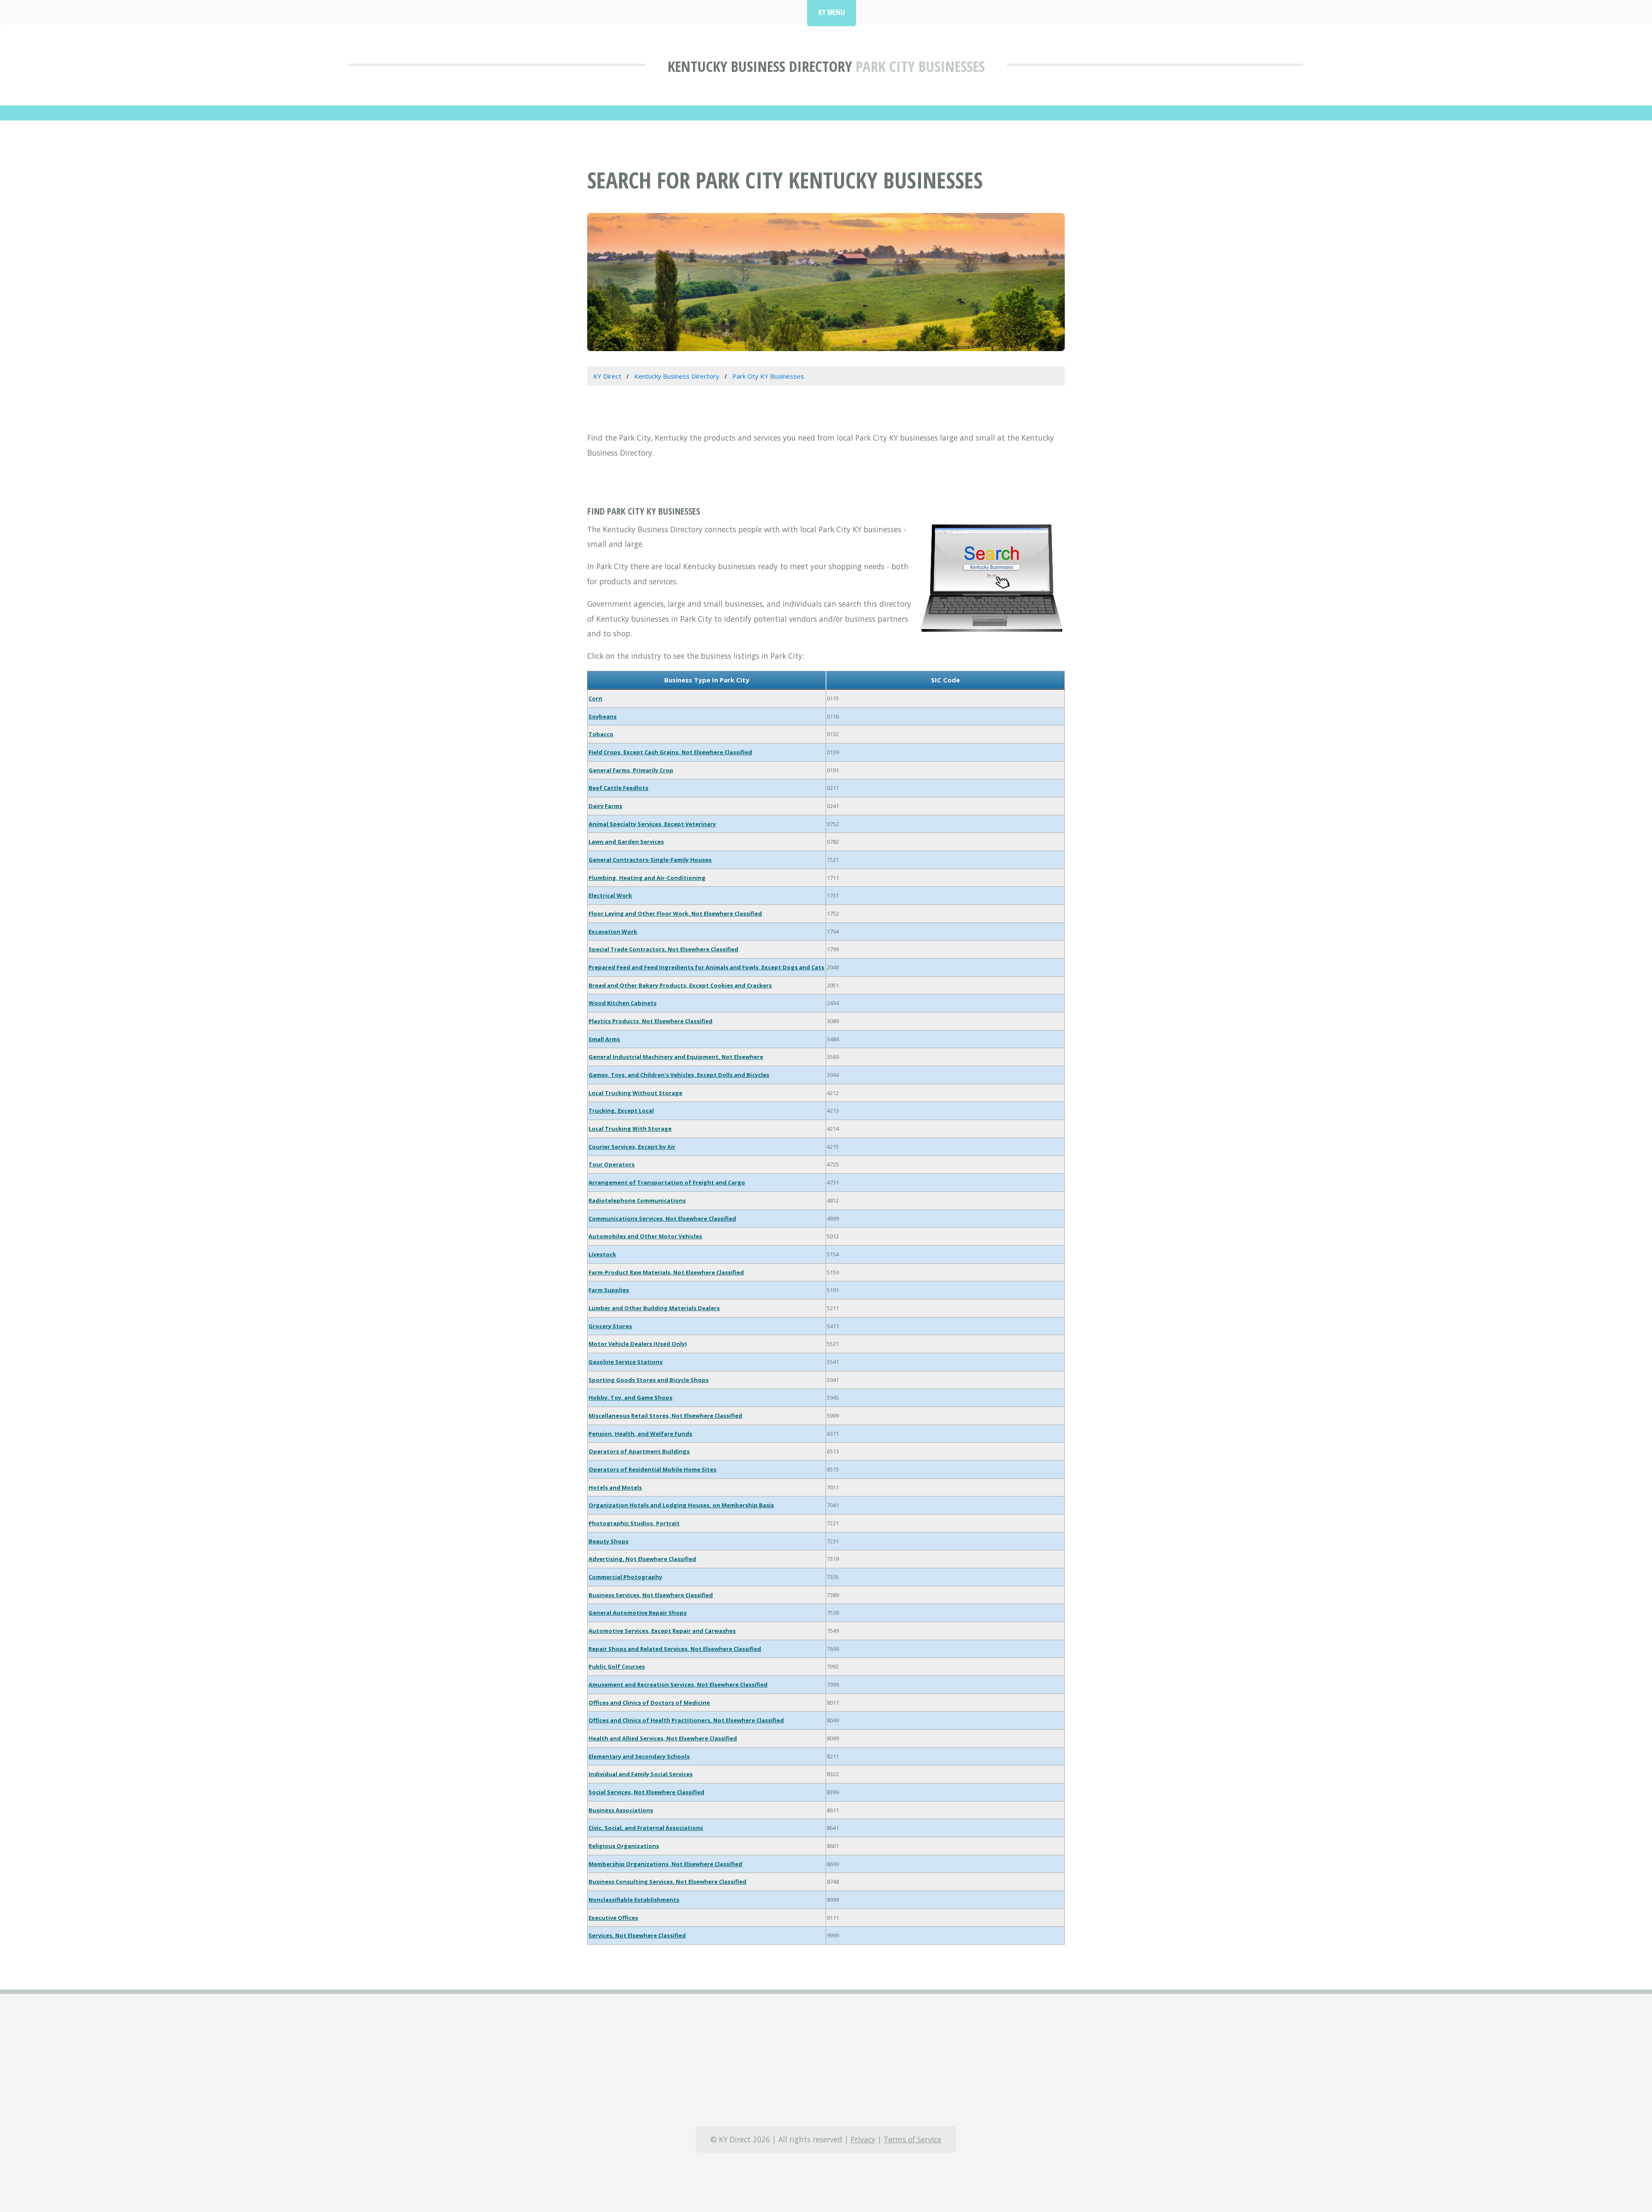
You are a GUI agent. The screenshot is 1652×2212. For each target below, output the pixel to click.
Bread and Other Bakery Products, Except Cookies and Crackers (680, 985)
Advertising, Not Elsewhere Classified (642, 1559)
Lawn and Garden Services (626, 842)
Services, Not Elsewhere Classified (637, 1935)
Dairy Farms (605, 806)
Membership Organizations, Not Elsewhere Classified (665, 1864)
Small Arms (604, 1039)
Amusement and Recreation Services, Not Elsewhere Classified (678, 1684)
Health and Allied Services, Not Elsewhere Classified (663, 1738)
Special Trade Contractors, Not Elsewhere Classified (663, 949)
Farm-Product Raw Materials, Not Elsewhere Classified (666, 1272)
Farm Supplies (609, 1290)
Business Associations (621, 1810)
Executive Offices (613, 1918)
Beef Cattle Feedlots (618, 788)
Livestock (602, 1254)
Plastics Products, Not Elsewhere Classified (650, 1021)
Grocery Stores (610, 1326)
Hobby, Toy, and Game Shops (630, 1398)
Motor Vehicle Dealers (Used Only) (638, 1344)
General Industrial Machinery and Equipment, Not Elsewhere (676, 1057)
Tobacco (601, 734)
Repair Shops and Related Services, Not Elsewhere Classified (675, 1649)
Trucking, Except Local (621, 1111)
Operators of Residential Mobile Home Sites (652, 1469)
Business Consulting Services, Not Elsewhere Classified (667, 1882)
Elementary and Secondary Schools (639, 1756)
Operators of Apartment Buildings (639, 1451)
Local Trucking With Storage (630, 1129)
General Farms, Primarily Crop (631, 770)
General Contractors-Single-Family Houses (650, 860)
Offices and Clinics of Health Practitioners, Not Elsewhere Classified (686, 1720)
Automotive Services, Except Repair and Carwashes (662, 1631)
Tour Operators (612, 1164)
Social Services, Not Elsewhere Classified (646, 1792)
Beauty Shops (609, 1541)
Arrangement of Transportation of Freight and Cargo (667, 1182)
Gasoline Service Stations (626, 1362)
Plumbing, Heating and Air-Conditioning (647, 878)
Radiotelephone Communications (637, 1200)
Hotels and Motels (615, 1487)
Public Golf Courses (617, 1666)
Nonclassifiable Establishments (634, 1900)
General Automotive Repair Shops (638, 1613)
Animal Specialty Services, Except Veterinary (652, 824)
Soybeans (603, 716)
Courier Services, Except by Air (632, 1147)
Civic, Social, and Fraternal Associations (646, 1828)
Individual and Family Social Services (641, 1774)
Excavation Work (613, 932)
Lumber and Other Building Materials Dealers (654, 1308)
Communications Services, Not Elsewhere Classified (662, 1219)
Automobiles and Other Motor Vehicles (645, 1236)
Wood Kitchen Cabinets (623, 1003)
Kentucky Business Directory (760, 66)
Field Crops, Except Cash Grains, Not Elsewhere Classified (670, 752)
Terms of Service (912, 2139)
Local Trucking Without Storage (635, 1093)
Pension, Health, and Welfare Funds (640, 1434)
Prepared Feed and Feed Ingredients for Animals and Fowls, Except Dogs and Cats (706, 967)
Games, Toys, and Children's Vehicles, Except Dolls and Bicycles (679, 1075)
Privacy (863, 2139)
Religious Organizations (624, 1846)
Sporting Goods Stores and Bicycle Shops (649, 1380)
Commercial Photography (625, 1577)
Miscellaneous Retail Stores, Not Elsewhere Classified (665, 1416)
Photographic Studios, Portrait (634, 1523)
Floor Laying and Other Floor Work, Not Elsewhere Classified (675, 913)
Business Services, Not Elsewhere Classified (651, 1595)
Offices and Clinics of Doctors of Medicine (649, 1703)
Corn (595, 698)
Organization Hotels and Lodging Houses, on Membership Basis (681, 1505)
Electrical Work (610, 895)
